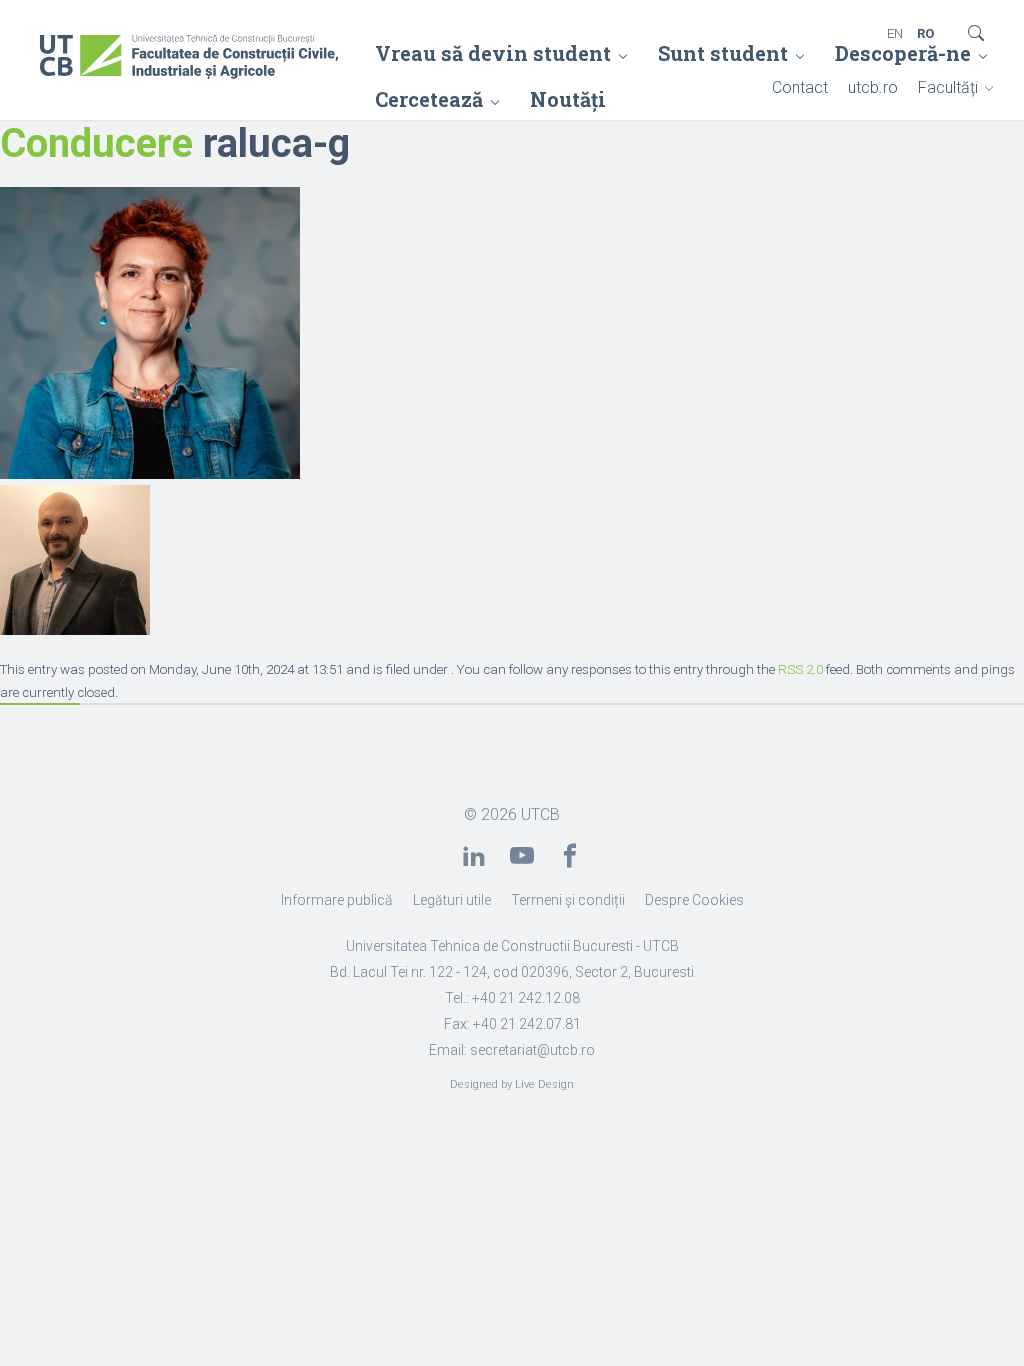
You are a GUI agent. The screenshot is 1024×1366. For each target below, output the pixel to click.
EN (895, 33)
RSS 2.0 (800, 669)
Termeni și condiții (568, 900)
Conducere (96, 143)
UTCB (540, 814)
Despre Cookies (694, 900)
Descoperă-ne (903, 53)
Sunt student (723, 53)
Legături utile (452, 900)
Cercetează (429, 99)
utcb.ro (873, 87)
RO (925, 33)
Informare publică (337, 900)
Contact (800, 87)
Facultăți (948, 87)
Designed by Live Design (512, 1084)
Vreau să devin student (493, 53)
